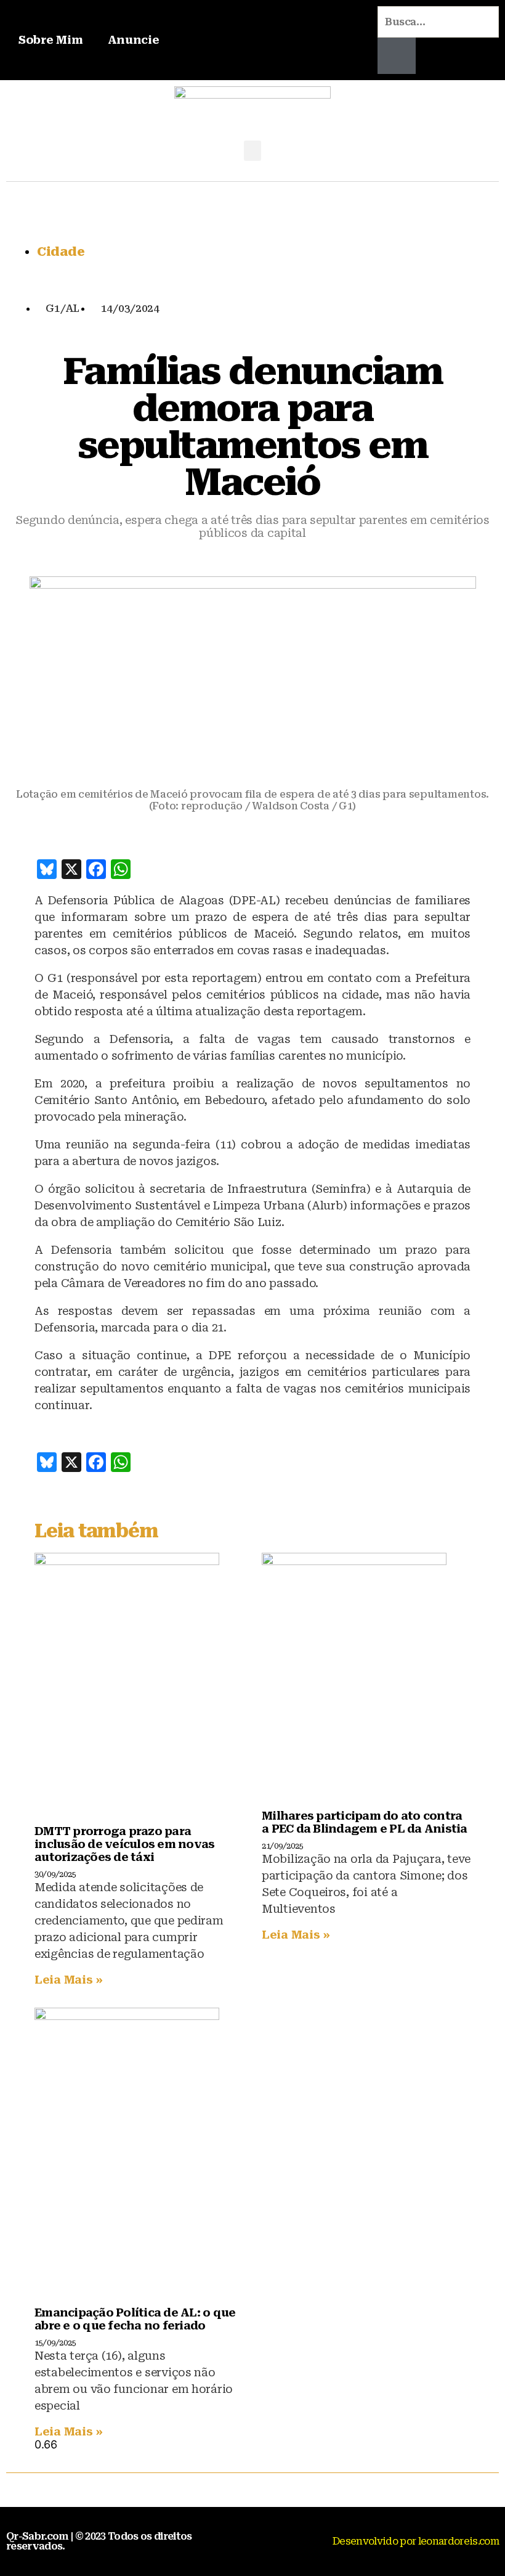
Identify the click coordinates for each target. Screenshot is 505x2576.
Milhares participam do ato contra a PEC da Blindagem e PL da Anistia (365, 1822)
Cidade (61, 251)
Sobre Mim (51, 40)
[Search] (397, 56)
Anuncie (134, 40)
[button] (252, 151)
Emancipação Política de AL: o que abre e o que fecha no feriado (135, 2319)
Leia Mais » (69, 1980)
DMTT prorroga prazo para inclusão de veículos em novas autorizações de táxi (124, 1844)
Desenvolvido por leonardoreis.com (416, 2541)
